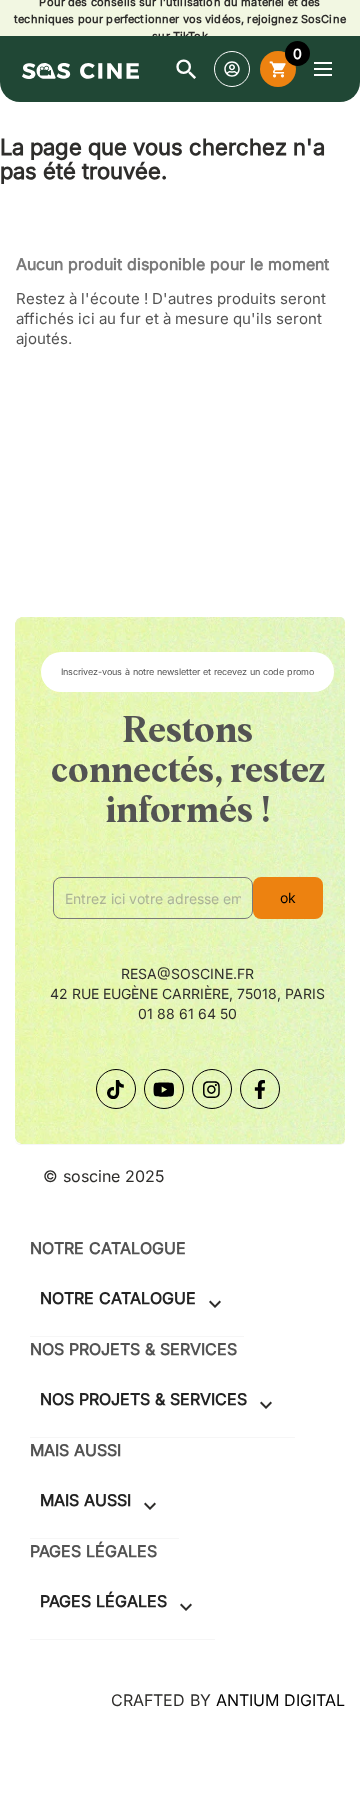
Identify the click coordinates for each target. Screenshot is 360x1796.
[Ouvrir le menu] (323, 69)
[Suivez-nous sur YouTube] (164, 1089)
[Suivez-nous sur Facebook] (260, 1089)
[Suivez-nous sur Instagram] (212, 1089)
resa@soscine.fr (187, 973)
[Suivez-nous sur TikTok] (116, 1089)
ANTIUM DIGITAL (280, 1700)
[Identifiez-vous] (232, 69)
